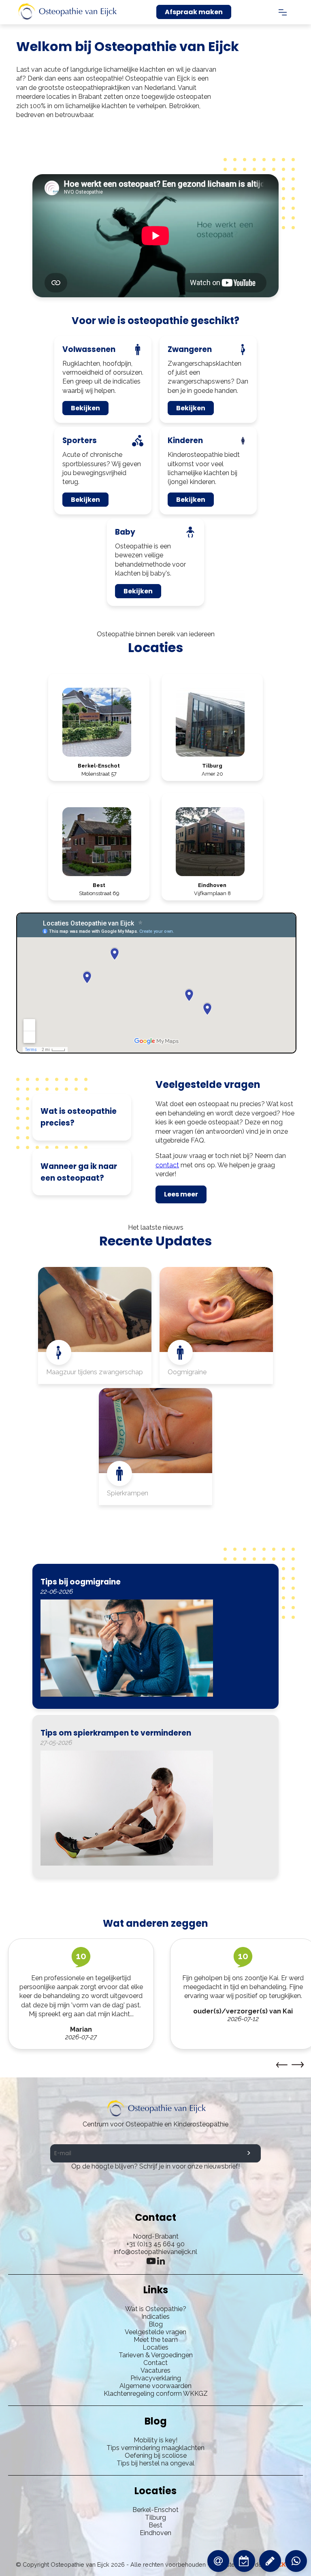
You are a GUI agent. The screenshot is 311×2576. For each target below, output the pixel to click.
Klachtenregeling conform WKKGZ (156, 2394)
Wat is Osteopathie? (156, 2309)
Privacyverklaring (156, 2378)
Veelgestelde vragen (155, 2332)
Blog (156, 2324)
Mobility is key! (155, 2440)
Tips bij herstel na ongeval (155, 2463)
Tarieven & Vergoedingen (156, 2355)
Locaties (155, 2347)
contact (167, 1165)
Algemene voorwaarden (155, 2386)
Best (155, 2525)
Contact (155, 2363)
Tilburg (155, 2517)
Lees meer (181, 1194)
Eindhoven (155, 2533)
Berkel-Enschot (155, 2510)
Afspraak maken (194, 12)
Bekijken (85, 408)
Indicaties (155, 2317)
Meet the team (156, 2340)
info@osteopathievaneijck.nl (155, 2252)
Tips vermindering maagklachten (155, 2448)
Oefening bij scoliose (156, 2456)
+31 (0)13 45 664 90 (155, 2244)
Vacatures (155, 2370)
